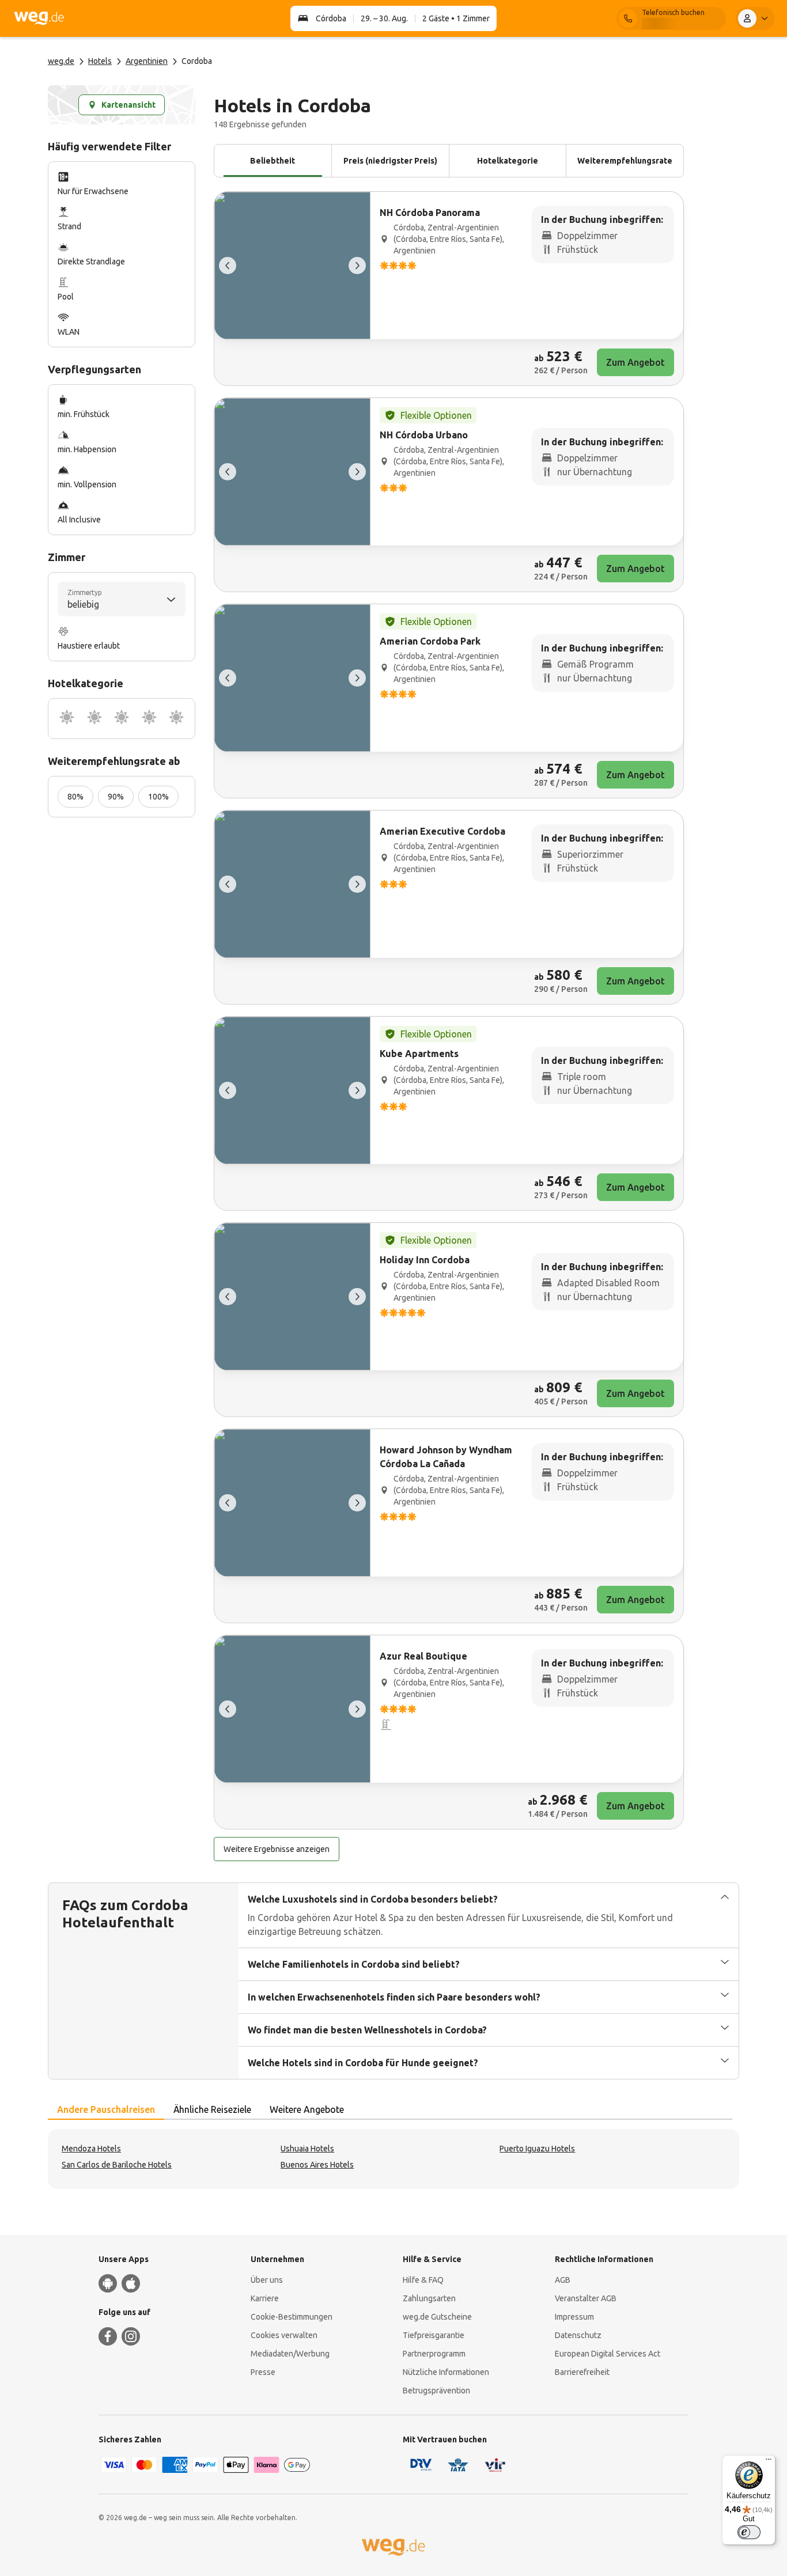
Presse (263, 2372)
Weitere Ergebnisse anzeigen (277, 1849)
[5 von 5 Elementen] (228, 266)
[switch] (749, 2532)
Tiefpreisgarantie (434, 2335)
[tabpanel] (393, 2159)
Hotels (100, 61)
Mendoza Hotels (91, 2149)
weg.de (61, 61)
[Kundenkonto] (755, 18)
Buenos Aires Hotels (317, 2165)
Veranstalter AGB (586, 2298)
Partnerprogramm (434, 2354)
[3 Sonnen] (122, 719)
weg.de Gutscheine (437, 2317)
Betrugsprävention (436, 2391)
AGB (563, 2280)
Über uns (267, 2280)
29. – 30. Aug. (384, 18)
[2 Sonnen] (94, 719)
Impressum (574, 2317)
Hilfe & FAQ (423, 2280)
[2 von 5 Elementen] (357, 266)
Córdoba (331, 18)
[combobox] (122, 599)
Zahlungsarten (429, 2298)
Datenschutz (578, 2335)
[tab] (106, 2110)
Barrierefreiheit (582, 2372)
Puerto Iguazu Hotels (537, 2149)
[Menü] (769, 2462)
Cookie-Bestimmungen (292, 2317)
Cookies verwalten (284, 2335)
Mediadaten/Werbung (290, 2354)
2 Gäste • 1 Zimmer (456, 18)
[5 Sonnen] (176, 719)
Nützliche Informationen (446, 2372)
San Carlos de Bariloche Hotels (117, 2165)
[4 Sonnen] (149, 719)
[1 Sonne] (67, 719)
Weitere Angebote (307, 2109)
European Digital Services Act (608, 2354)
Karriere (265, 2298)
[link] (449, 289)
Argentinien (147, 61)
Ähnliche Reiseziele (212, 2109)
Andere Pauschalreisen (106, 2109)
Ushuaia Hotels (307, 2149)
